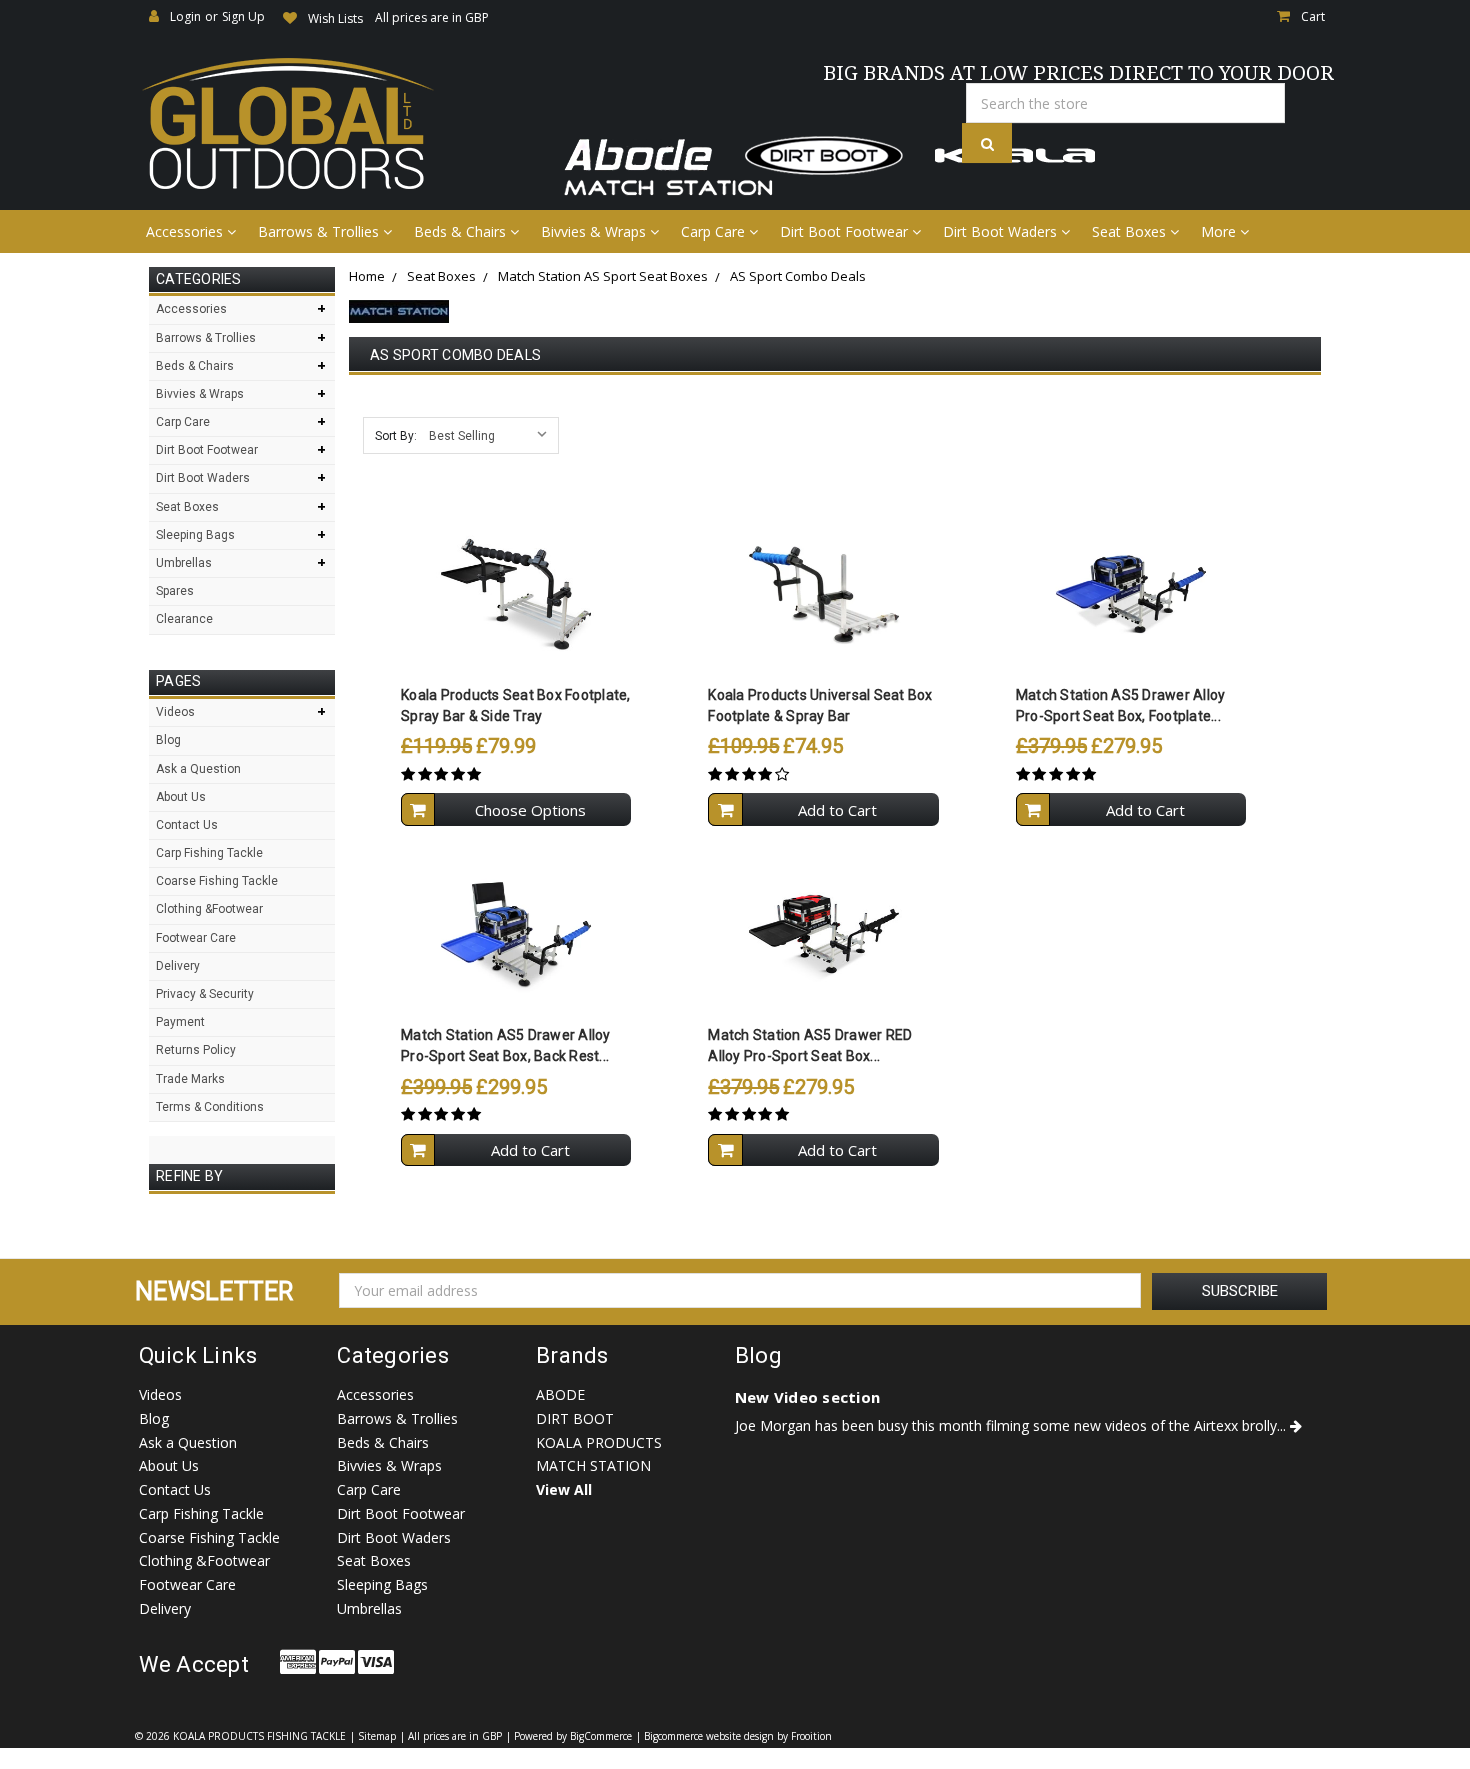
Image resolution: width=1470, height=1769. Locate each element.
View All (564, 1489)
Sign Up (243, 16)
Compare (509, 594)
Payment (180, 1022)
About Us (181, 797)
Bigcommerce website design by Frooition (738, 1736)
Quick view (516, 554)
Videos (175, 712)
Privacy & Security (205, 994)
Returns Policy (196, 1050)
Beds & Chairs (462, 231)
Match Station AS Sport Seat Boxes (603, 276)
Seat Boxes (1131, 231)
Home (367, 276)
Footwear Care (196, 938)
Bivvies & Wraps (595, 231)
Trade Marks (190, 1079)
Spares (175, 591)
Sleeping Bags (195, 535)
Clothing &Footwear (209, 909)
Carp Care (715, 231)
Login (185, 16)
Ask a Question (198, 769)
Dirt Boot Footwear (846, 231)
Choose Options (530, 810)
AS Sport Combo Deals (798, 276)
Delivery (178, 966)
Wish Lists (335, 18)
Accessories (186, 231)
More (1220, 231)
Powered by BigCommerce (573, 1736)
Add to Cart (837, 810)
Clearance (184, 619)
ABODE (560, 1394)
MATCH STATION (593, 1465)
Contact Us (187, 825)
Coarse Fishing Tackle (217, 881)
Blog (168, 740)
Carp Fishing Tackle (209, 853)
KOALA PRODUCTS (599, 1442)
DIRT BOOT (575, 1418)
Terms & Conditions (210, 1107)
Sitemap (377, 1736)
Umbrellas (184, 563)
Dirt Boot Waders (1002, 231)
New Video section (807, 1397)
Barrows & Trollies (320, 231)
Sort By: (396, 436)
